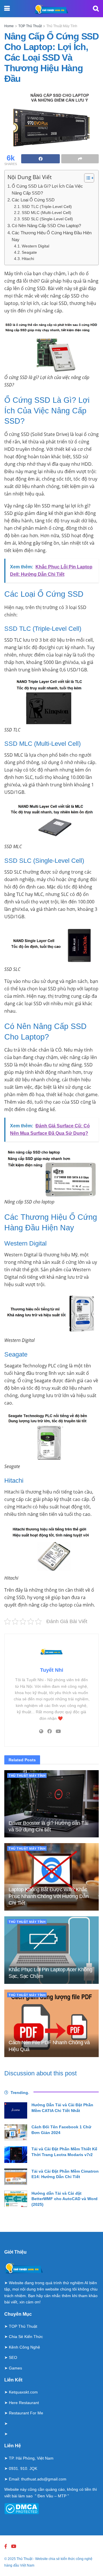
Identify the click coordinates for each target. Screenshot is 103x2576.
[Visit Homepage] (51, 9)
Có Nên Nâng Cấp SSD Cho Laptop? (46, 226)
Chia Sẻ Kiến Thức (26, 2337)
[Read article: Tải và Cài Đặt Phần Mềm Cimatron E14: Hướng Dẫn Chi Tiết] (16, 2177)
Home (9, 26)
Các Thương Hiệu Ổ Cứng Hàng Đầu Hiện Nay (52, 236)
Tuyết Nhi (52, 1670)
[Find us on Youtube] (14, 2546)
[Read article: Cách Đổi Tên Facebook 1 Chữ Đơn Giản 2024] (16, 2132)
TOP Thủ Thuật (30, 26)
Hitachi (28, 259)
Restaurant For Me (26, 2413)
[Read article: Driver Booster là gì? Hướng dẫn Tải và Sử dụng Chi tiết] (51, 1804)
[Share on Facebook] (40, 159)
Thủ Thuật (24, 2559)
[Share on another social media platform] (80, 159)
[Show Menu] (7, 9)
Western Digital (35, 246)
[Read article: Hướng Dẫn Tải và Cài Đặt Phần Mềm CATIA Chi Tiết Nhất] (16, 2110)
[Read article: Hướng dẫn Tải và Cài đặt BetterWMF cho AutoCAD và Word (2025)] (16, 2199)
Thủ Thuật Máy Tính (62, 26)
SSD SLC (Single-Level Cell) (47, 219)
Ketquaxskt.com (23, 2392)
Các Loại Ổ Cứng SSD (33, 200)
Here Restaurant (24, 2403)
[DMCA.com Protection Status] (22, 2508)
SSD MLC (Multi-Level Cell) (46, 213)
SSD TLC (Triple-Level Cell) (47, 207)
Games (15, 2368)
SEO (13, 2357)
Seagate (29, 252)
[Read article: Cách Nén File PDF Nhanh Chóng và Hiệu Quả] (51, 2023)
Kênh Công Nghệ (24, 2347)
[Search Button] (96, 9)
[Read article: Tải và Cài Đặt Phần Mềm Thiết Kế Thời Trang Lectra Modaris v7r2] (16, 2154)
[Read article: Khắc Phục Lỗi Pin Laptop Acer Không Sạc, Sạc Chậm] (51, 1950)
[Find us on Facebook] (6, 2546)
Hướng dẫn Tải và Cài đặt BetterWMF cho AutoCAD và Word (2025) (65, 2199)
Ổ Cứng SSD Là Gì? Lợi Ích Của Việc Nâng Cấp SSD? (47, 190)
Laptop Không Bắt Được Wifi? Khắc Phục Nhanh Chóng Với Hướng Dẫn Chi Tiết (48, 1896)
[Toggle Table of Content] (86, 178)
